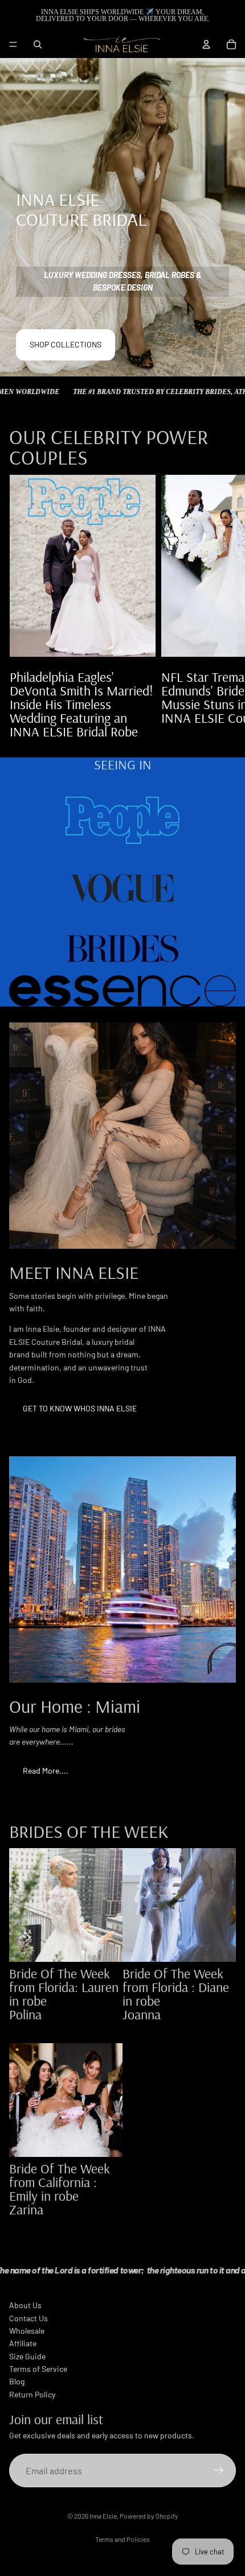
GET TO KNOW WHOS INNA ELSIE (80, 1408)
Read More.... (46, 1771)
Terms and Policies (122, 2539)
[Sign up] (219, 2471)
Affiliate (23, 2343)
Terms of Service (38, 2369)
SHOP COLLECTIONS (66, 344)
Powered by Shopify (149, 2516)
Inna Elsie (103, 2516)
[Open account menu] (206, 44)
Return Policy (32, 2394)
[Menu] (13, 44)
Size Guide (27, 2356)
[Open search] (38, 44)
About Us (25, 2305)
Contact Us (28, 2318)
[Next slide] (223, 606)
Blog (17, 2381)
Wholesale (27, 2331)
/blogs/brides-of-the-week (64, 2021)
